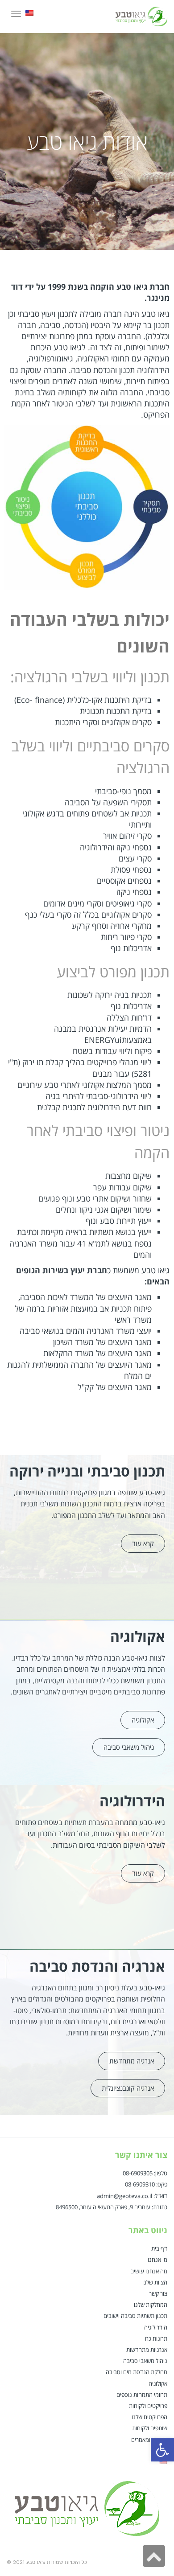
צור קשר (158, 2293)
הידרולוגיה (156, 2327)
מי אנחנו (157, 2260)
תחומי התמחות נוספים (142, 2395)
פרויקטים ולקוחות (148, 2406)
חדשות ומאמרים (149, 2440)
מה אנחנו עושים (149, 2271)
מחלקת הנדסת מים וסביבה (137, 2372)
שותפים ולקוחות (150, 2428)
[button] (143, 1544)
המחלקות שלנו (151, 2305)
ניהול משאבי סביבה (145, 2361)
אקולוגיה (158, 2383)
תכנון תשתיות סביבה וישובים (135, 2316)
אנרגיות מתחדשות (147, 2350)
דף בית (159, 2248)
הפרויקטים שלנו (149, 2417)
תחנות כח (156, 2338)
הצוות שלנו (155, 2282)
